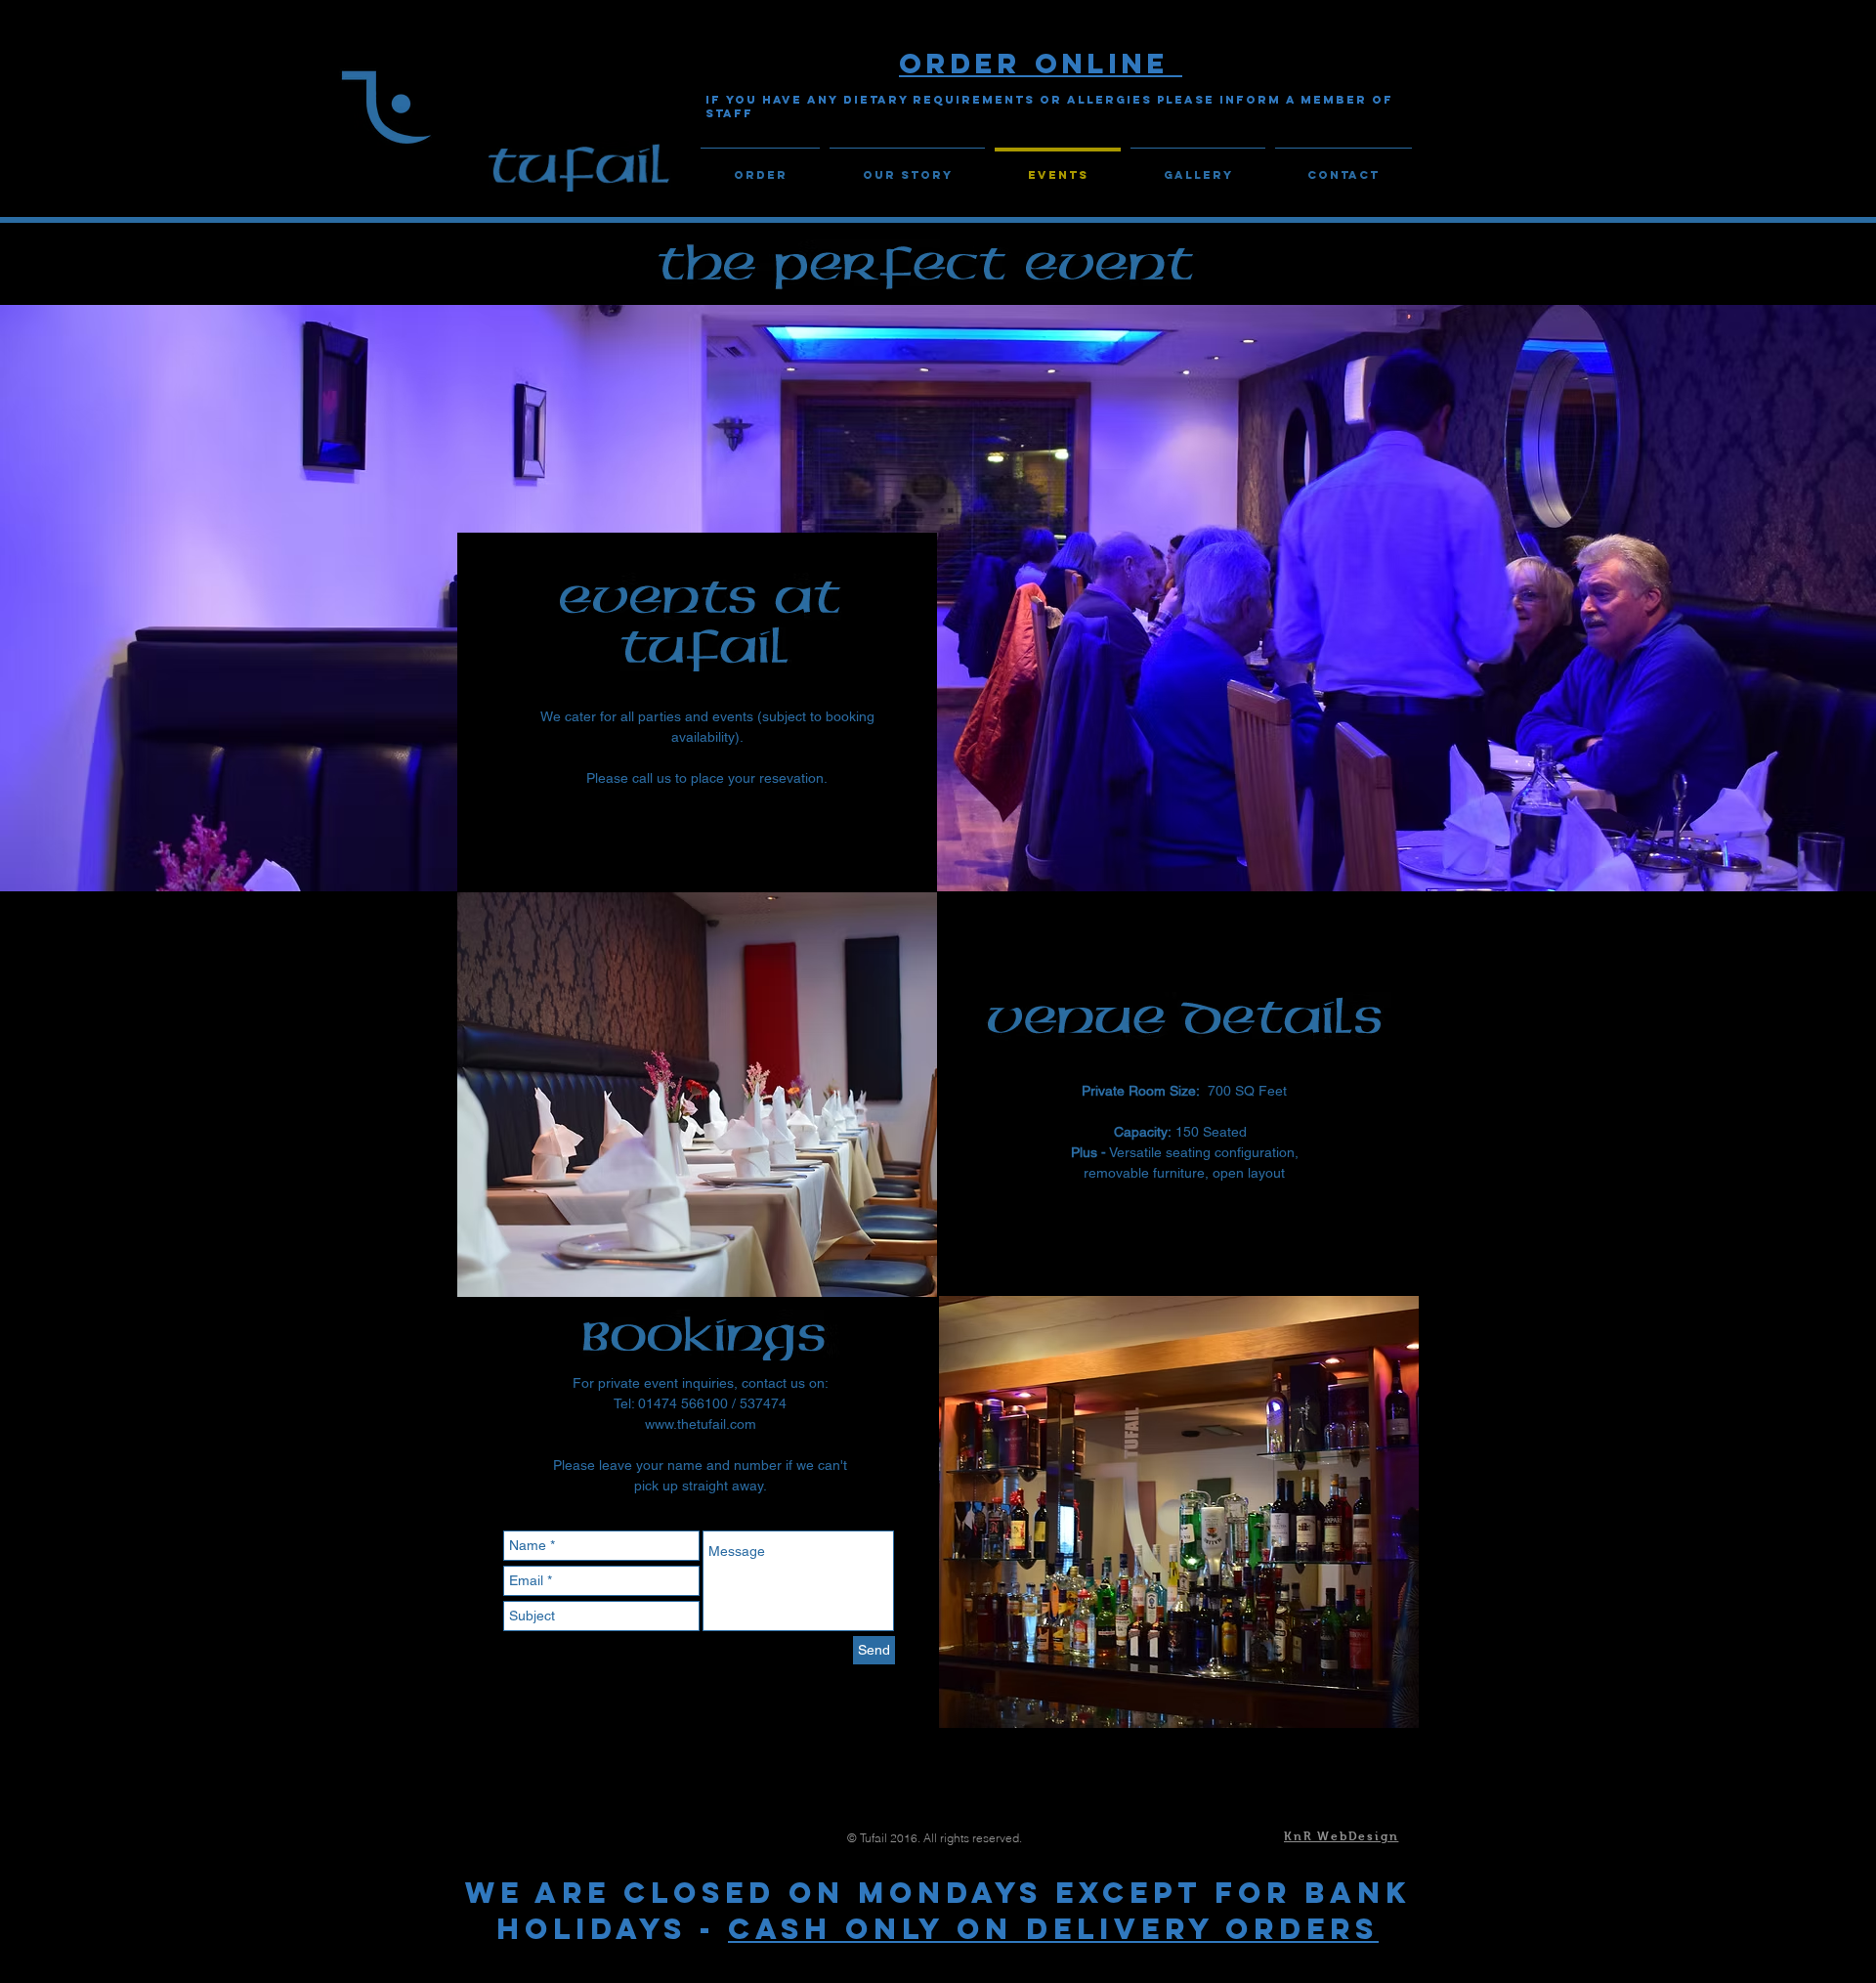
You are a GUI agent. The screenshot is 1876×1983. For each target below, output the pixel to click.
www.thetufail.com (701, 1424)
